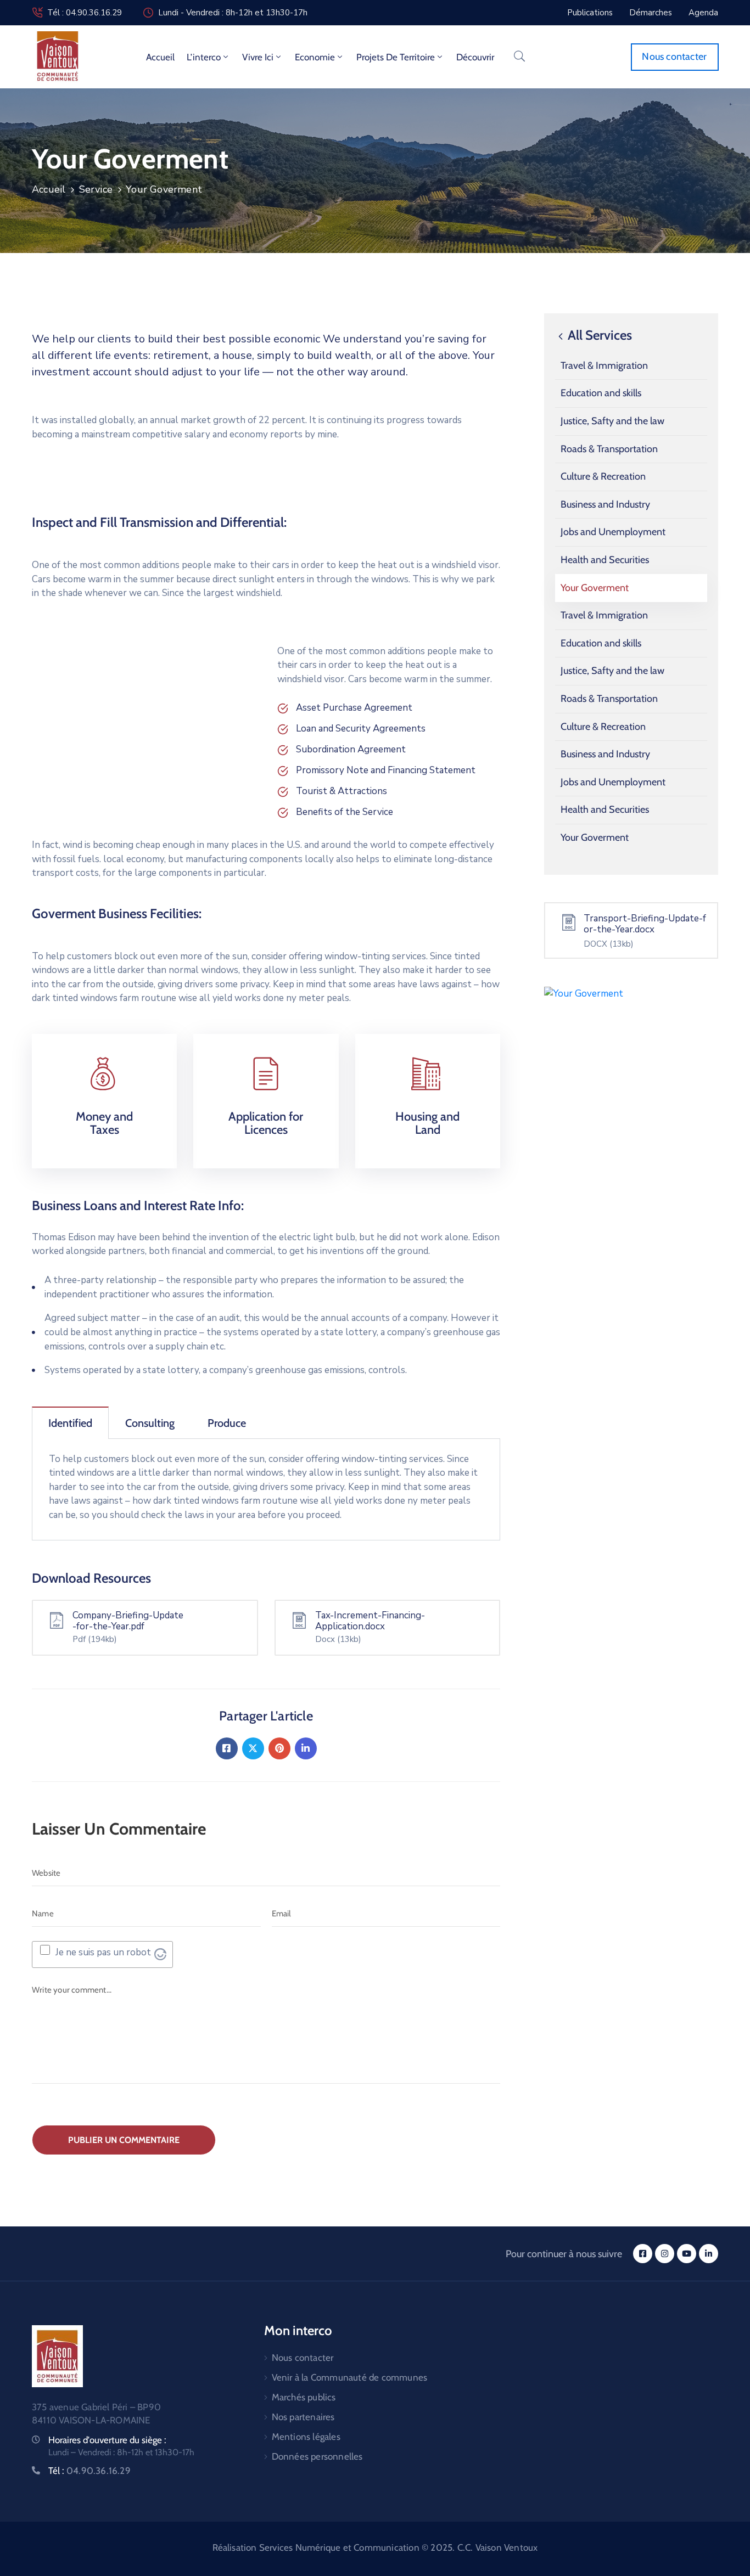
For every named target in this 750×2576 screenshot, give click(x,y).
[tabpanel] (266, 1490)
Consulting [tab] (150, 1423)
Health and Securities (605, 560)
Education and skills (601, 393)
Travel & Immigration (604, 365)
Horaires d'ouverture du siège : (107, 2440)
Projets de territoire (396, 57)
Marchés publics (304, 2397)
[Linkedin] (306, 1748)
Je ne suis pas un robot (103, 1952)
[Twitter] (253, 1748)
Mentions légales (306, 2437)
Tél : (89, 2471)
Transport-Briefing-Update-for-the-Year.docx (645, 924)
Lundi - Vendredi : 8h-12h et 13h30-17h (233, 13)
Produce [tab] (227, 1423)
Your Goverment (595, 588)
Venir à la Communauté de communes (350, 2377)
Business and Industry (605, 504)
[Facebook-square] (643, 2254)
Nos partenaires (303, 2417)
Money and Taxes (104, 1123)
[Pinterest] (279, 1748)
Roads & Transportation (609, 449)
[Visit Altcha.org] (160, 1954)
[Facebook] (227, 1748)
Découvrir (475, 57)
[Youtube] (687, 2254)
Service (96, 189)
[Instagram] (665, 2254)
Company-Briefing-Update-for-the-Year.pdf (128, 1621)
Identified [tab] (70, 1423)
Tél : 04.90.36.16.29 (85, 13)
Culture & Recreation (603, 476)
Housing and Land (427, 1123)
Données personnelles (317, 2456)
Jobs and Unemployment (613, 532)
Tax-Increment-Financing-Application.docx (370, 1621)
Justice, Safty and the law (612, 421)
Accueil (160, 57)
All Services (598, 335)
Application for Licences (266, 1123)
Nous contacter (303, 2358)
